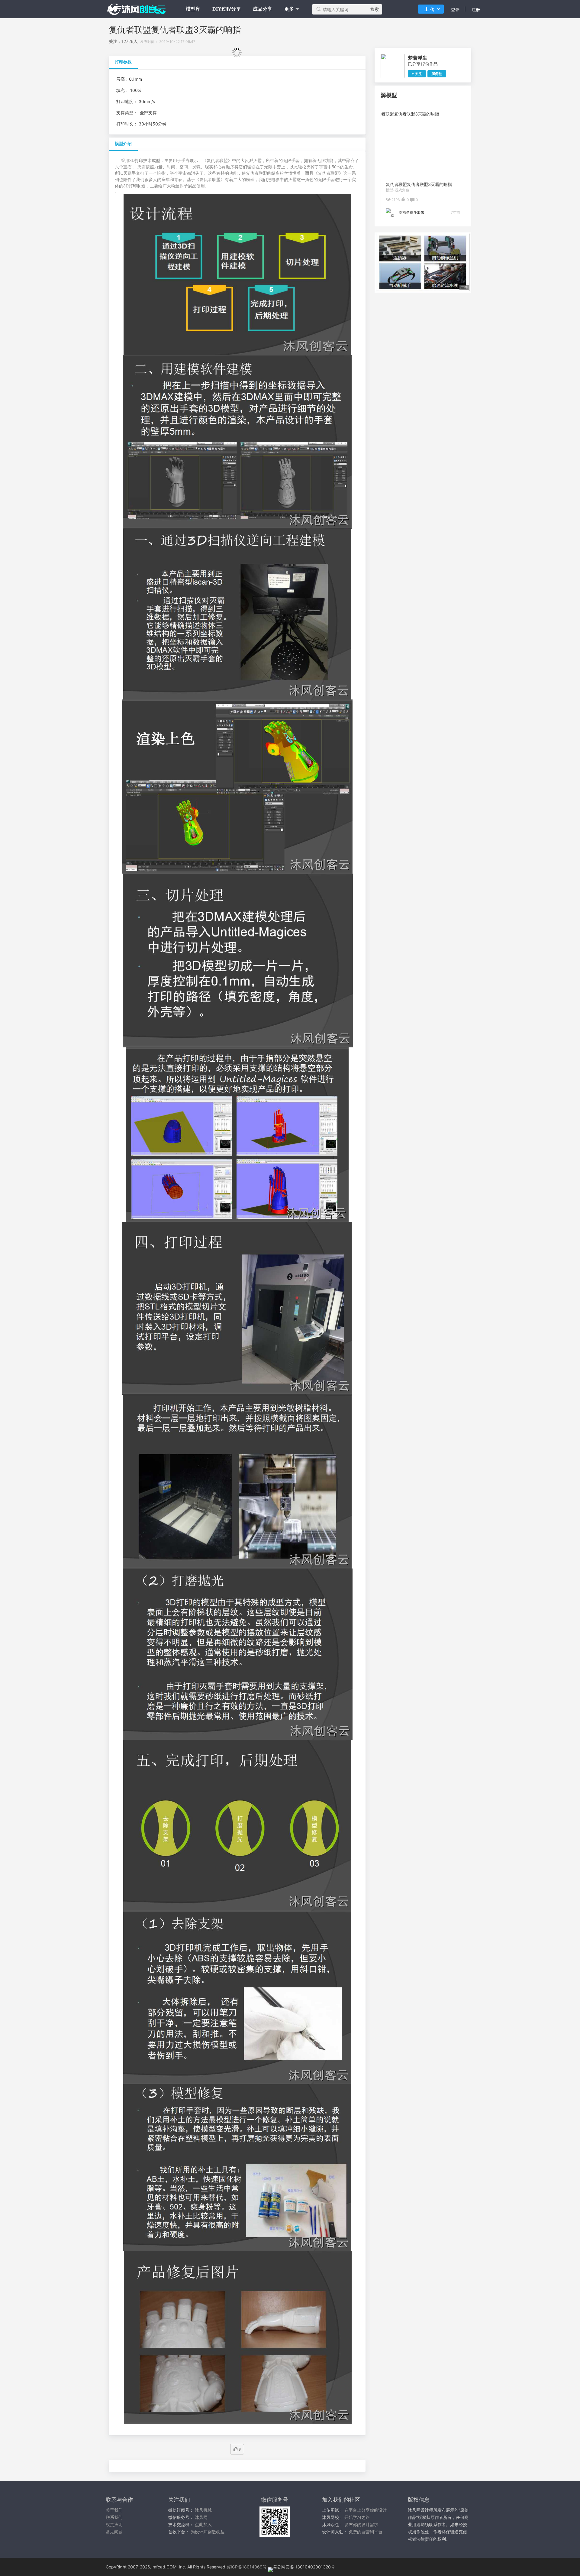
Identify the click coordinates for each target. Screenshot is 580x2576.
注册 (476, 10)
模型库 (193, 9)
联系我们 (114, 2517)
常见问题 (114, 2532)
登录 (455, 10)
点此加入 (203, 2524)
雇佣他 (437, 74)
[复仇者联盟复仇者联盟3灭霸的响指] (423, 114)
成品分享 (263, 9)
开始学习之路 (357, 2517)
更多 (289, 9)
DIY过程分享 (227, 9)
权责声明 (114, 2524)
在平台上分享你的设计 (366, 2510)
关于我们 (114, 2510)
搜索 (375, 9)
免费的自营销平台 (366, 2532)
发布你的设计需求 (361, 2524)
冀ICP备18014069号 (247, 2567)
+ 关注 (417, 74)
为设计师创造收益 (208, 2532)
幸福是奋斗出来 (411, 212)
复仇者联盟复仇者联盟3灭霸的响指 (419, 184)
